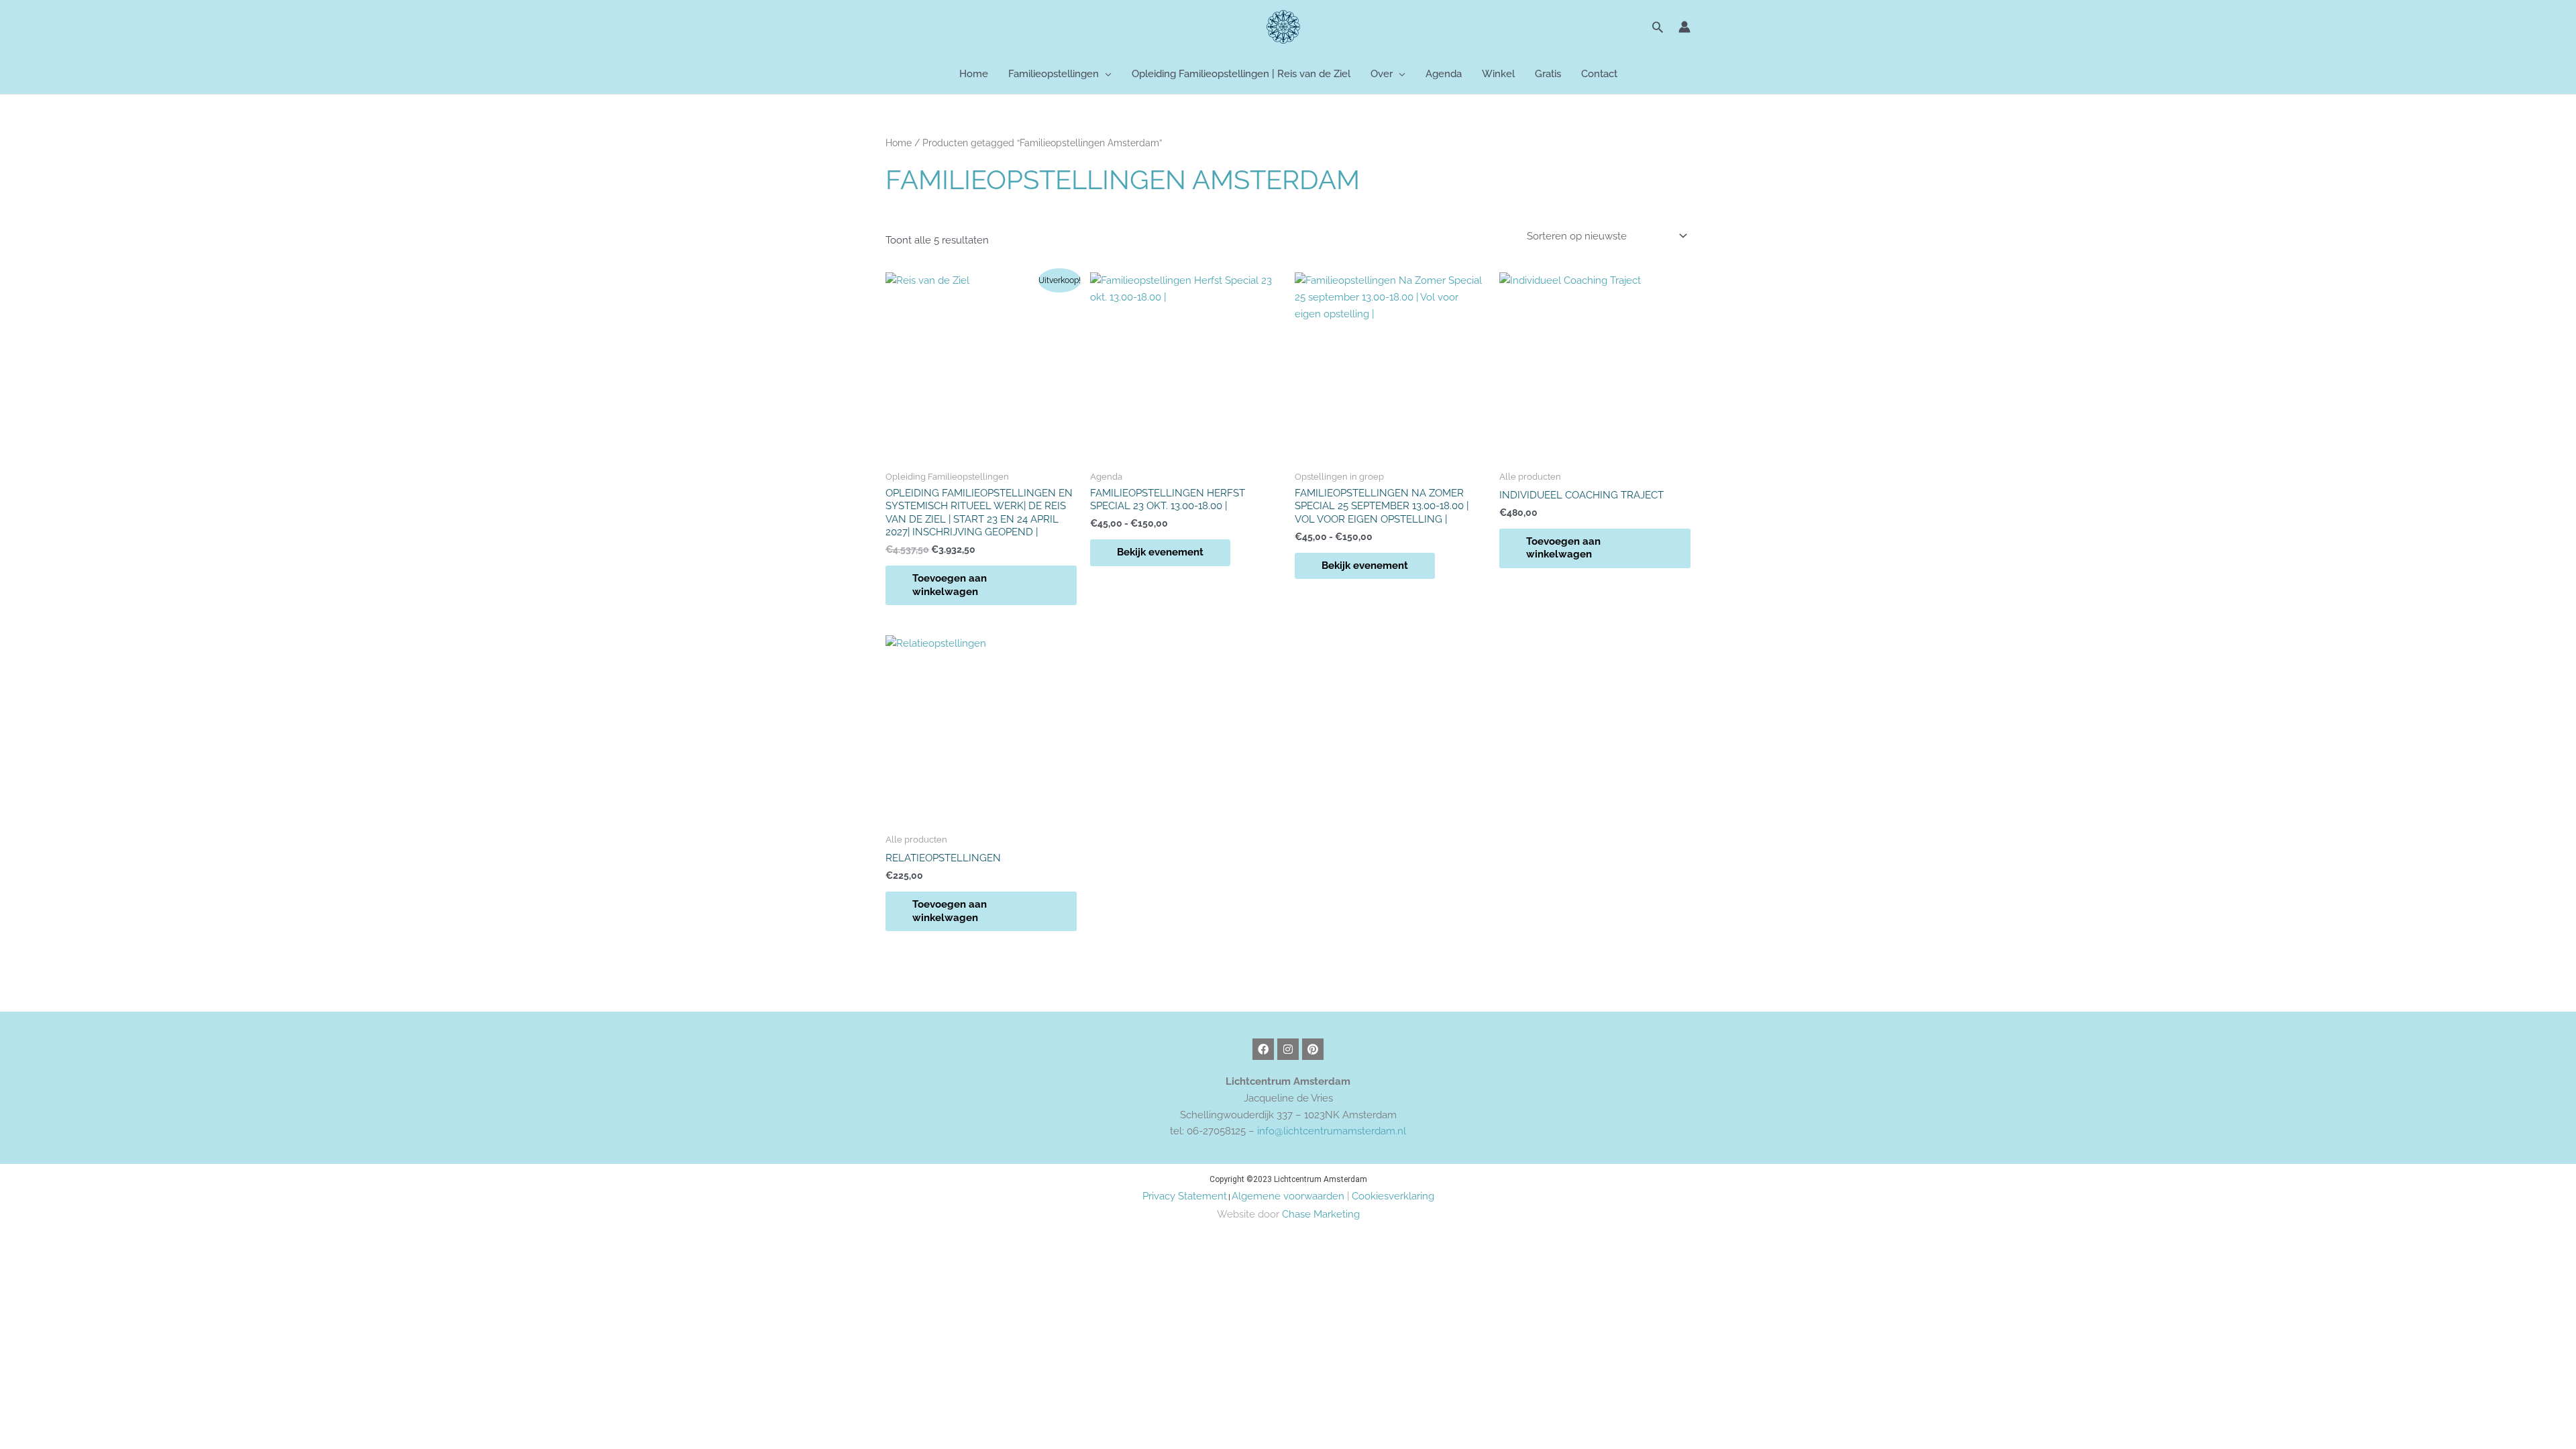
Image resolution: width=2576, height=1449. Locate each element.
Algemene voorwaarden (1288, 1196)
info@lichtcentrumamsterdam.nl (1332, 1131)
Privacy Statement (1185, 1196)
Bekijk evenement (1160, 552)
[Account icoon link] (1684, 27)
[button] (1658, 27)
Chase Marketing (1321, 1214)
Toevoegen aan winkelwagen (950, 585)
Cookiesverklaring (1393, 1196)
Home (899, 143)
